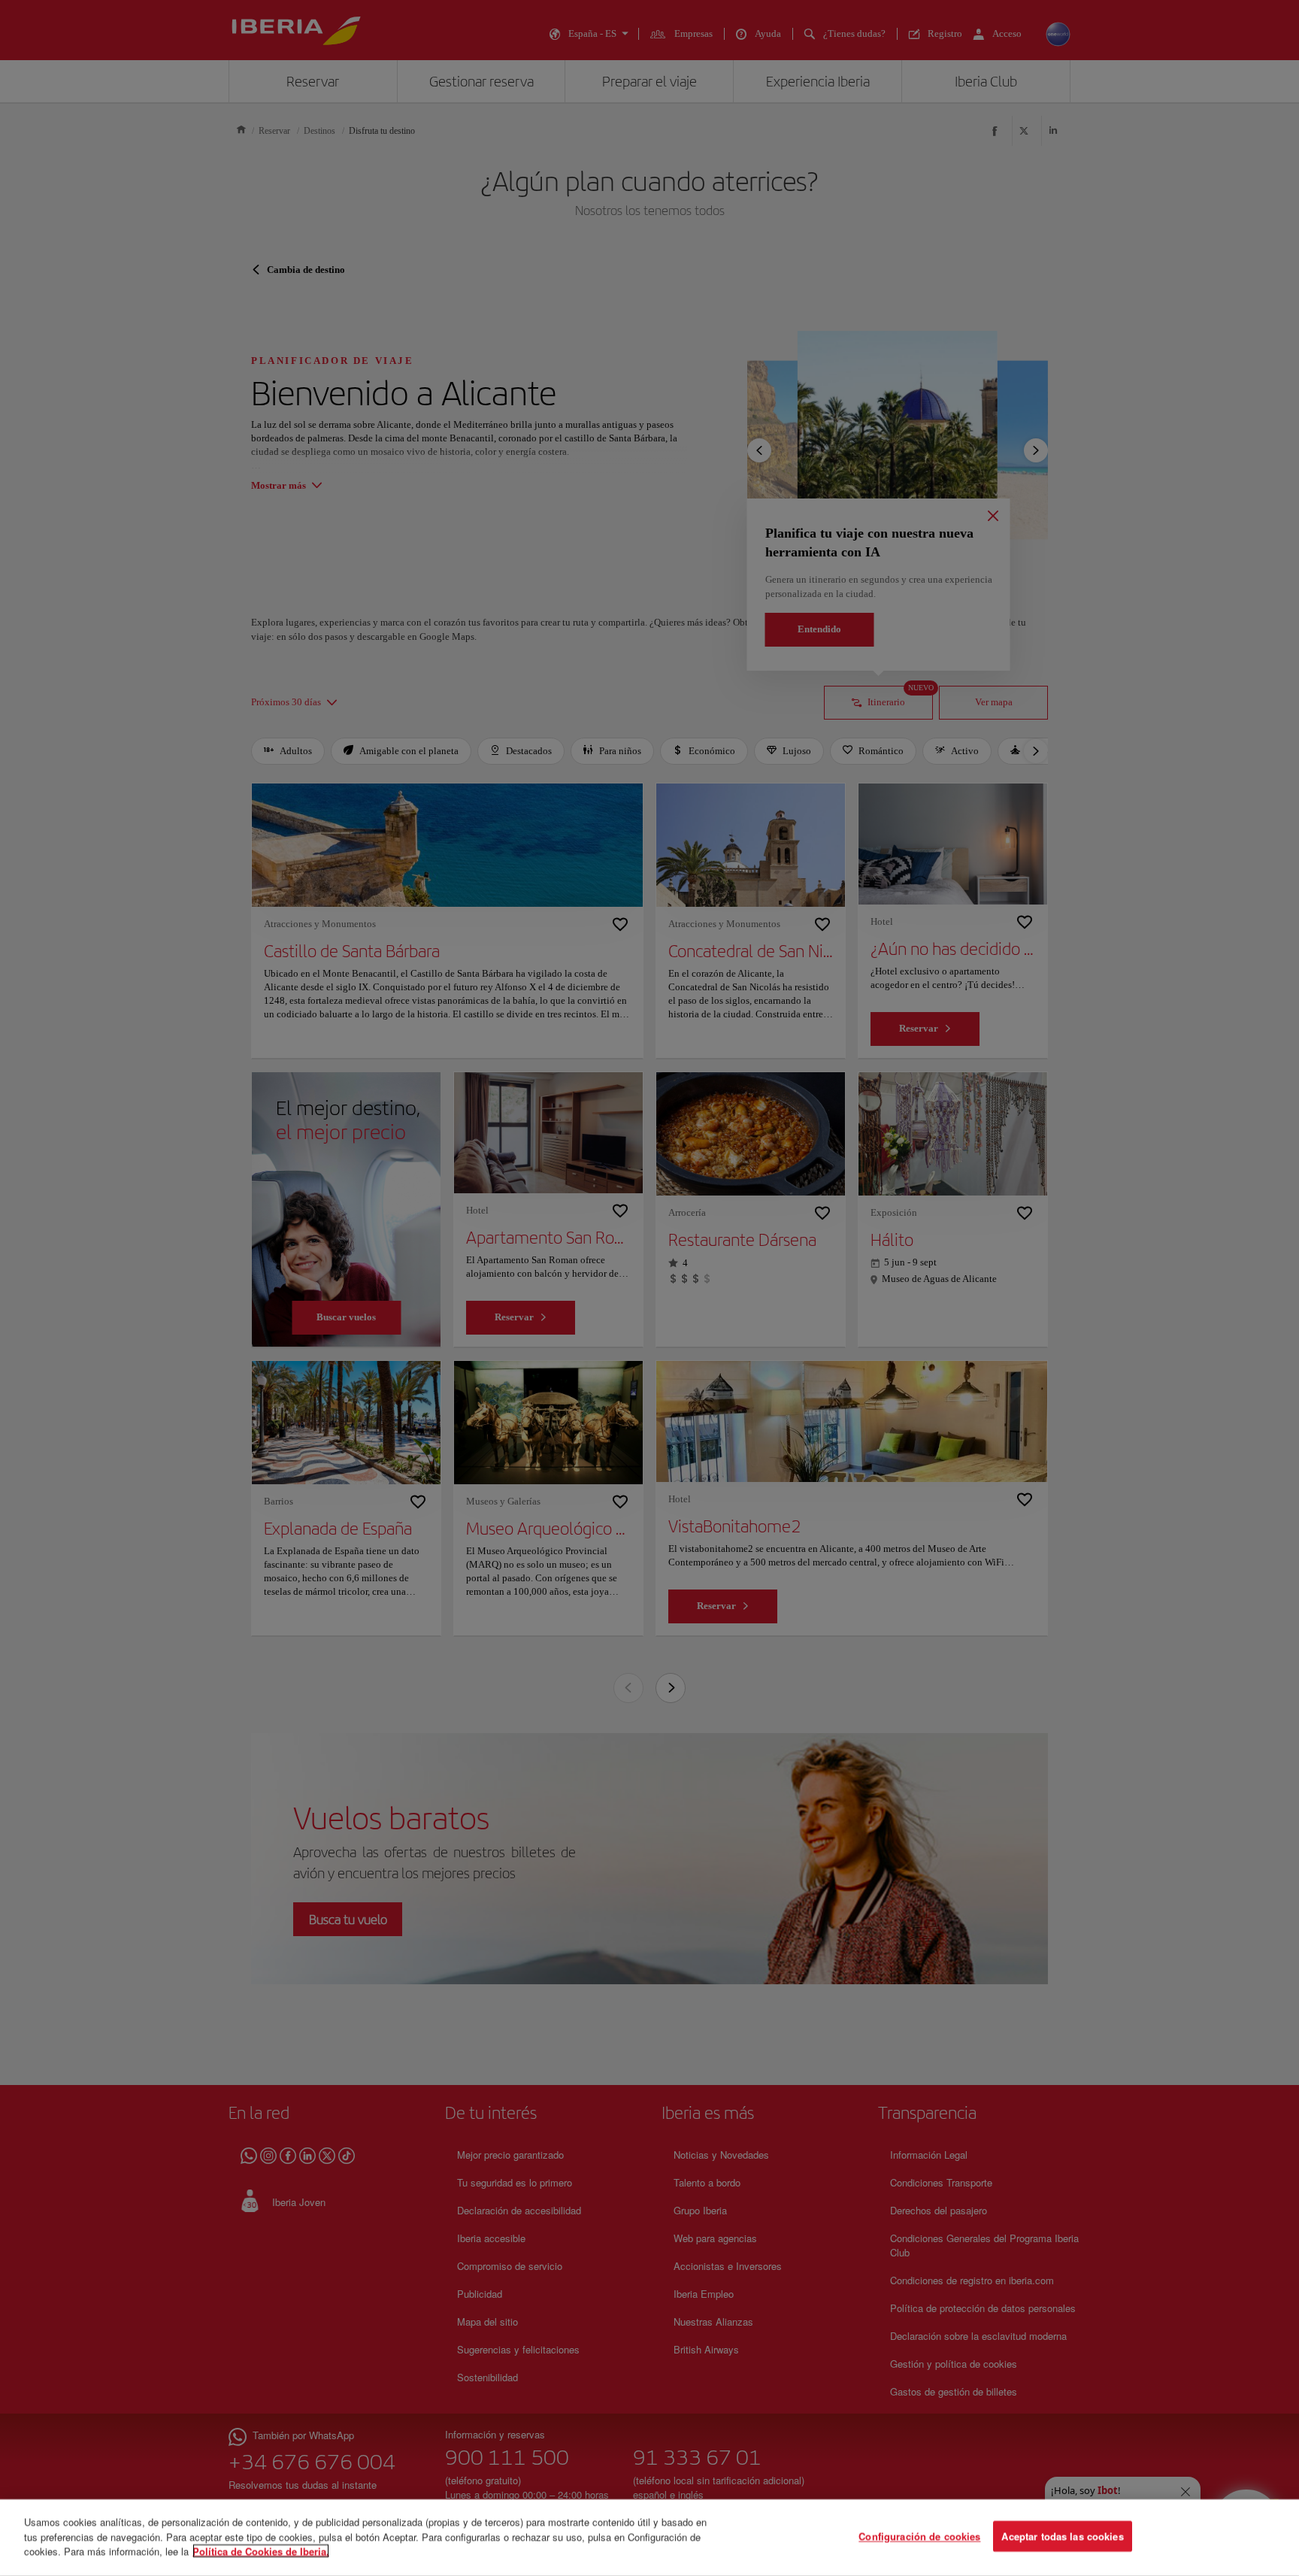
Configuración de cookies (919, 2537)
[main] (649, 2538)
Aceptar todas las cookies (1062, 2537)
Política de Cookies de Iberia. (261, 2551)
